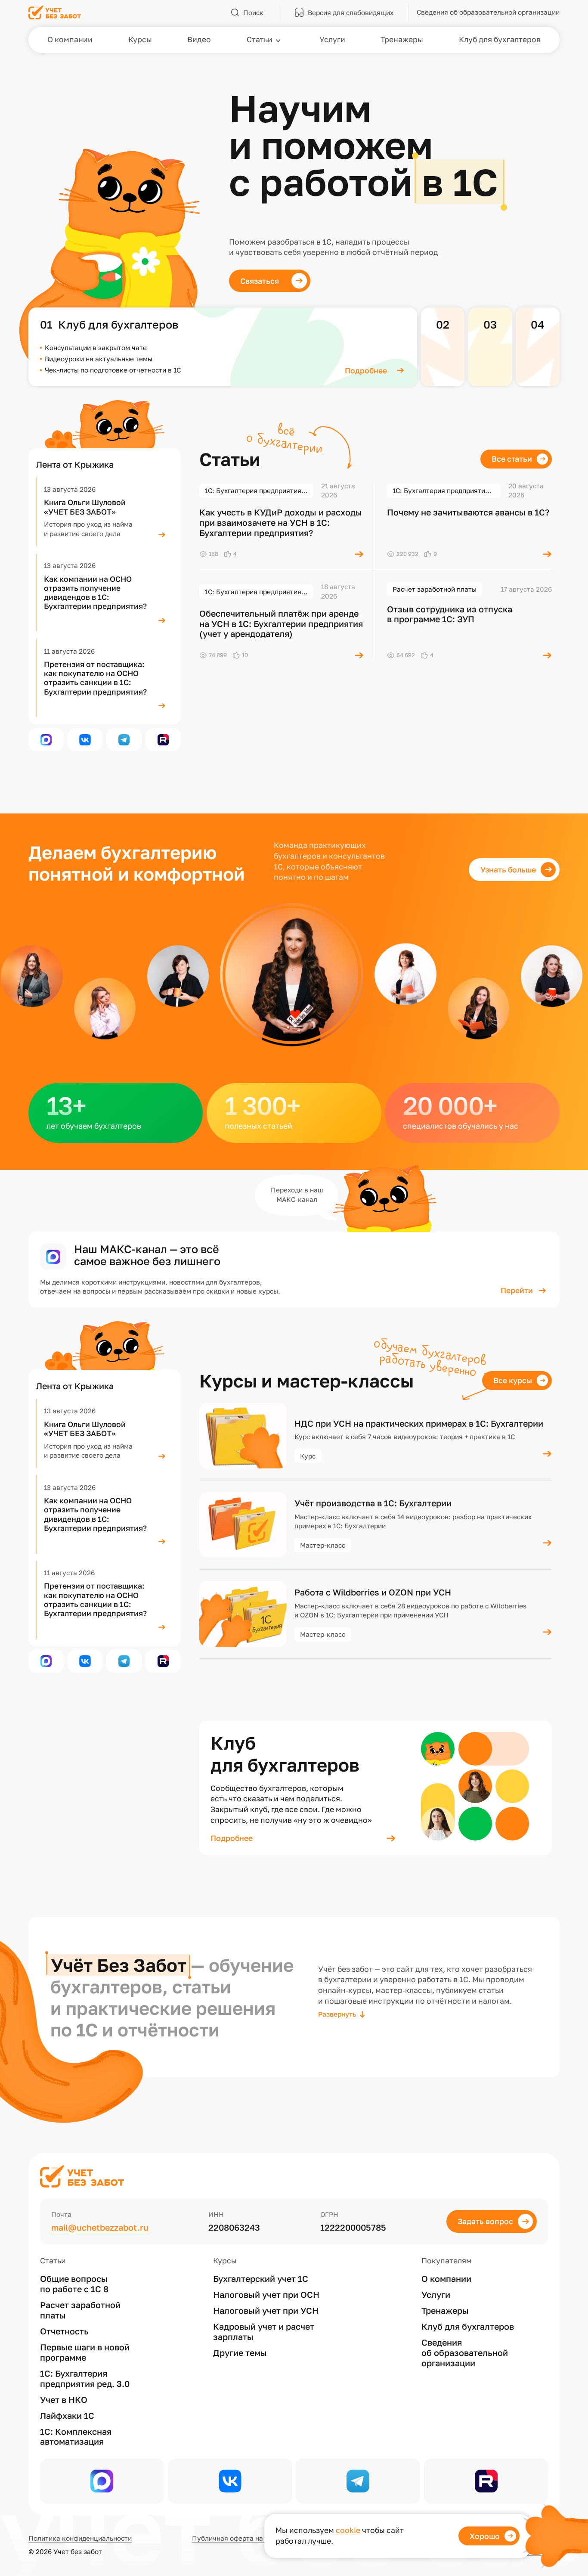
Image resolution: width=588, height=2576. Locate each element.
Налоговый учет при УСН (266, 2311)
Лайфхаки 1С (67, 2416)
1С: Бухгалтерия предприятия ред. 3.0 (85, 2379)
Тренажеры (445, 2311)
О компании (446, 2279)
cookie (348, 2530)
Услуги (436, 2295)
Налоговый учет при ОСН (266, 2295)
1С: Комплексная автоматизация (76, 2437)
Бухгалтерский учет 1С (261, 2279)
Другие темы (240, 2353)
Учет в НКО (64, 2400)
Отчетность (64, 2331)
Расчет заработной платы (80, 2310)
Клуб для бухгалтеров (468, 2326)
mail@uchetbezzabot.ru (100, 2227)
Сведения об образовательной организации (465, 2353)
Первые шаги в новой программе (85, 2352)
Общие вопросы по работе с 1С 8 (74, 2284)
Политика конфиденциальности (80, 2538)
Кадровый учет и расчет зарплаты (264, 2332)
